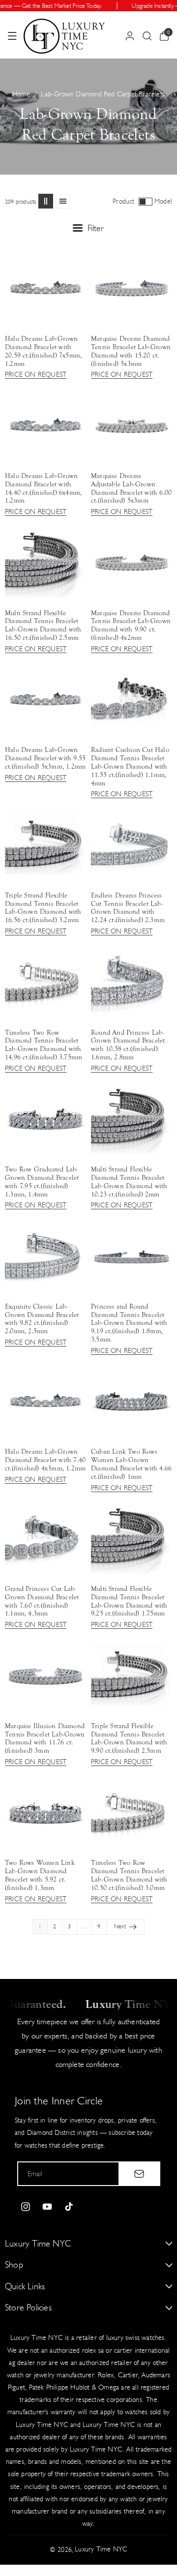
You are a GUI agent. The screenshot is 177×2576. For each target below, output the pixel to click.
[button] (12, 36)
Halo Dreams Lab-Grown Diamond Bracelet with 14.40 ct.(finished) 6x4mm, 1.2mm (43, 488)
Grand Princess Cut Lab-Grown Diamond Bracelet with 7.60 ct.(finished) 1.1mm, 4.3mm (42, 1601)
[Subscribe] (139, 2174)
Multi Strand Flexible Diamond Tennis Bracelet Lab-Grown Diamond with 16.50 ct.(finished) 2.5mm (43, 626)
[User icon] (130, 36)
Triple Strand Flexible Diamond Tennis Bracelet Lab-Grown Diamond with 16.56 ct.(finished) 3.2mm (43, 908)
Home (21, 94)
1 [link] (40, 1926)
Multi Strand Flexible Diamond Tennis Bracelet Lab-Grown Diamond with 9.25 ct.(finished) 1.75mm (129, 1601)
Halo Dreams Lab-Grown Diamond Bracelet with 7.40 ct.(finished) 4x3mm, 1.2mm (45, 1460)
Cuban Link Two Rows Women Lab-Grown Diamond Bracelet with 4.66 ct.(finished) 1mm (131, 1464)
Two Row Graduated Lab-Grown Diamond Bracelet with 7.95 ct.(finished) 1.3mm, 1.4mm (42, 1182)
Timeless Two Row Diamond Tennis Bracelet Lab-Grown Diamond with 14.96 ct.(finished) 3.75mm (44, 1045)
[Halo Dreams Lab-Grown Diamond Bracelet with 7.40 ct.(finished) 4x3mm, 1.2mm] (45, 1401)
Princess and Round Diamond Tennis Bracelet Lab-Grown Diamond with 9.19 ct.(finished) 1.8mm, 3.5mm (129, 1323)
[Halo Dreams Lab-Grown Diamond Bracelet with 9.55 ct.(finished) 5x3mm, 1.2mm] (45, 700)
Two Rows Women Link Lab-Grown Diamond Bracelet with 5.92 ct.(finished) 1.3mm (40, 1875)
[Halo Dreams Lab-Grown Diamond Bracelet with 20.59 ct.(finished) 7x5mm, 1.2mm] (45, 288)
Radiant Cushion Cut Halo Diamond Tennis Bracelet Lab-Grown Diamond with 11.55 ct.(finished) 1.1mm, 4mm (130, 766)
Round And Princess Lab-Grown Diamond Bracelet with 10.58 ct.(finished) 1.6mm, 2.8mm (128, 1045)
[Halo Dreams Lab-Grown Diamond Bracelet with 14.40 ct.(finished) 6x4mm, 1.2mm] (45, 426)
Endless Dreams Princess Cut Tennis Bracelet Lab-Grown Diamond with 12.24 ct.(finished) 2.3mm (128, 908)
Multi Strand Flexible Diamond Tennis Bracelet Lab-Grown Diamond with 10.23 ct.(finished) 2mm (129, 1182)
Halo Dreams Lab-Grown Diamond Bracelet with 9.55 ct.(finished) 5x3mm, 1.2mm (45, 758)
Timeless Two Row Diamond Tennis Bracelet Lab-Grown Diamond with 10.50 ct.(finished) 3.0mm (129, 1875)
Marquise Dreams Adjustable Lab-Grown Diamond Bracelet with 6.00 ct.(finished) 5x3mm (131, 488)
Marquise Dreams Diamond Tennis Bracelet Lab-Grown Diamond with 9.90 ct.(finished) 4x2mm (131, 626)
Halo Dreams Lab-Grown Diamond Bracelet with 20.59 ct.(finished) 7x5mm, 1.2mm (43, 351)
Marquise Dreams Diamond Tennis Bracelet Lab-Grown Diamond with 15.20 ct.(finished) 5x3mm (131, 351)
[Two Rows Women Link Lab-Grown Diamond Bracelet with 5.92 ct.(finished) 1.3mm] (45, 1813)
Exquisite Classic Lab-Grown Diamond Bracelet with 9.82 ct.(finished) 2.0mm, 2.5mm (42, 1319)
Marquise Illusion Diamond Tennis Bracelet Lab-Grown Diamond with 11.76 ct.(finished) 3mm (45, 1738)
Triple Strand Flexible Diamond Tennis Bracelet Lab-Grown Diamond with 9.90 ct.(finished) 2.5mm (129, 1738)
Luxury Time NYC (101, 2549)
